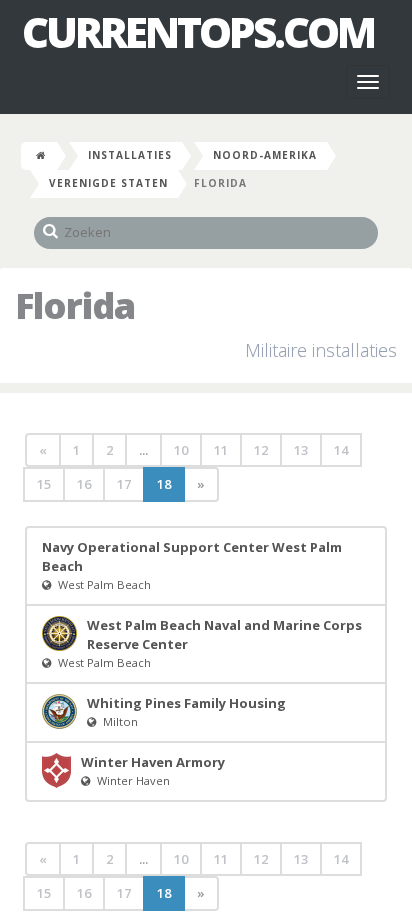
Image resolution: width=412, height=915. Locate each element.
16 (84, 484)
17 (124, 484)
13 (301, 450)
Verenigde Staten (108, 183)
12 (261, 450)
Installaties (130, 155)
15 (44, 484)
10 (181, 450)
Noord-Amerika (265, 155)
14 (341, 450)
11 (221, 450)
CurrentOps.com (198, 32)
